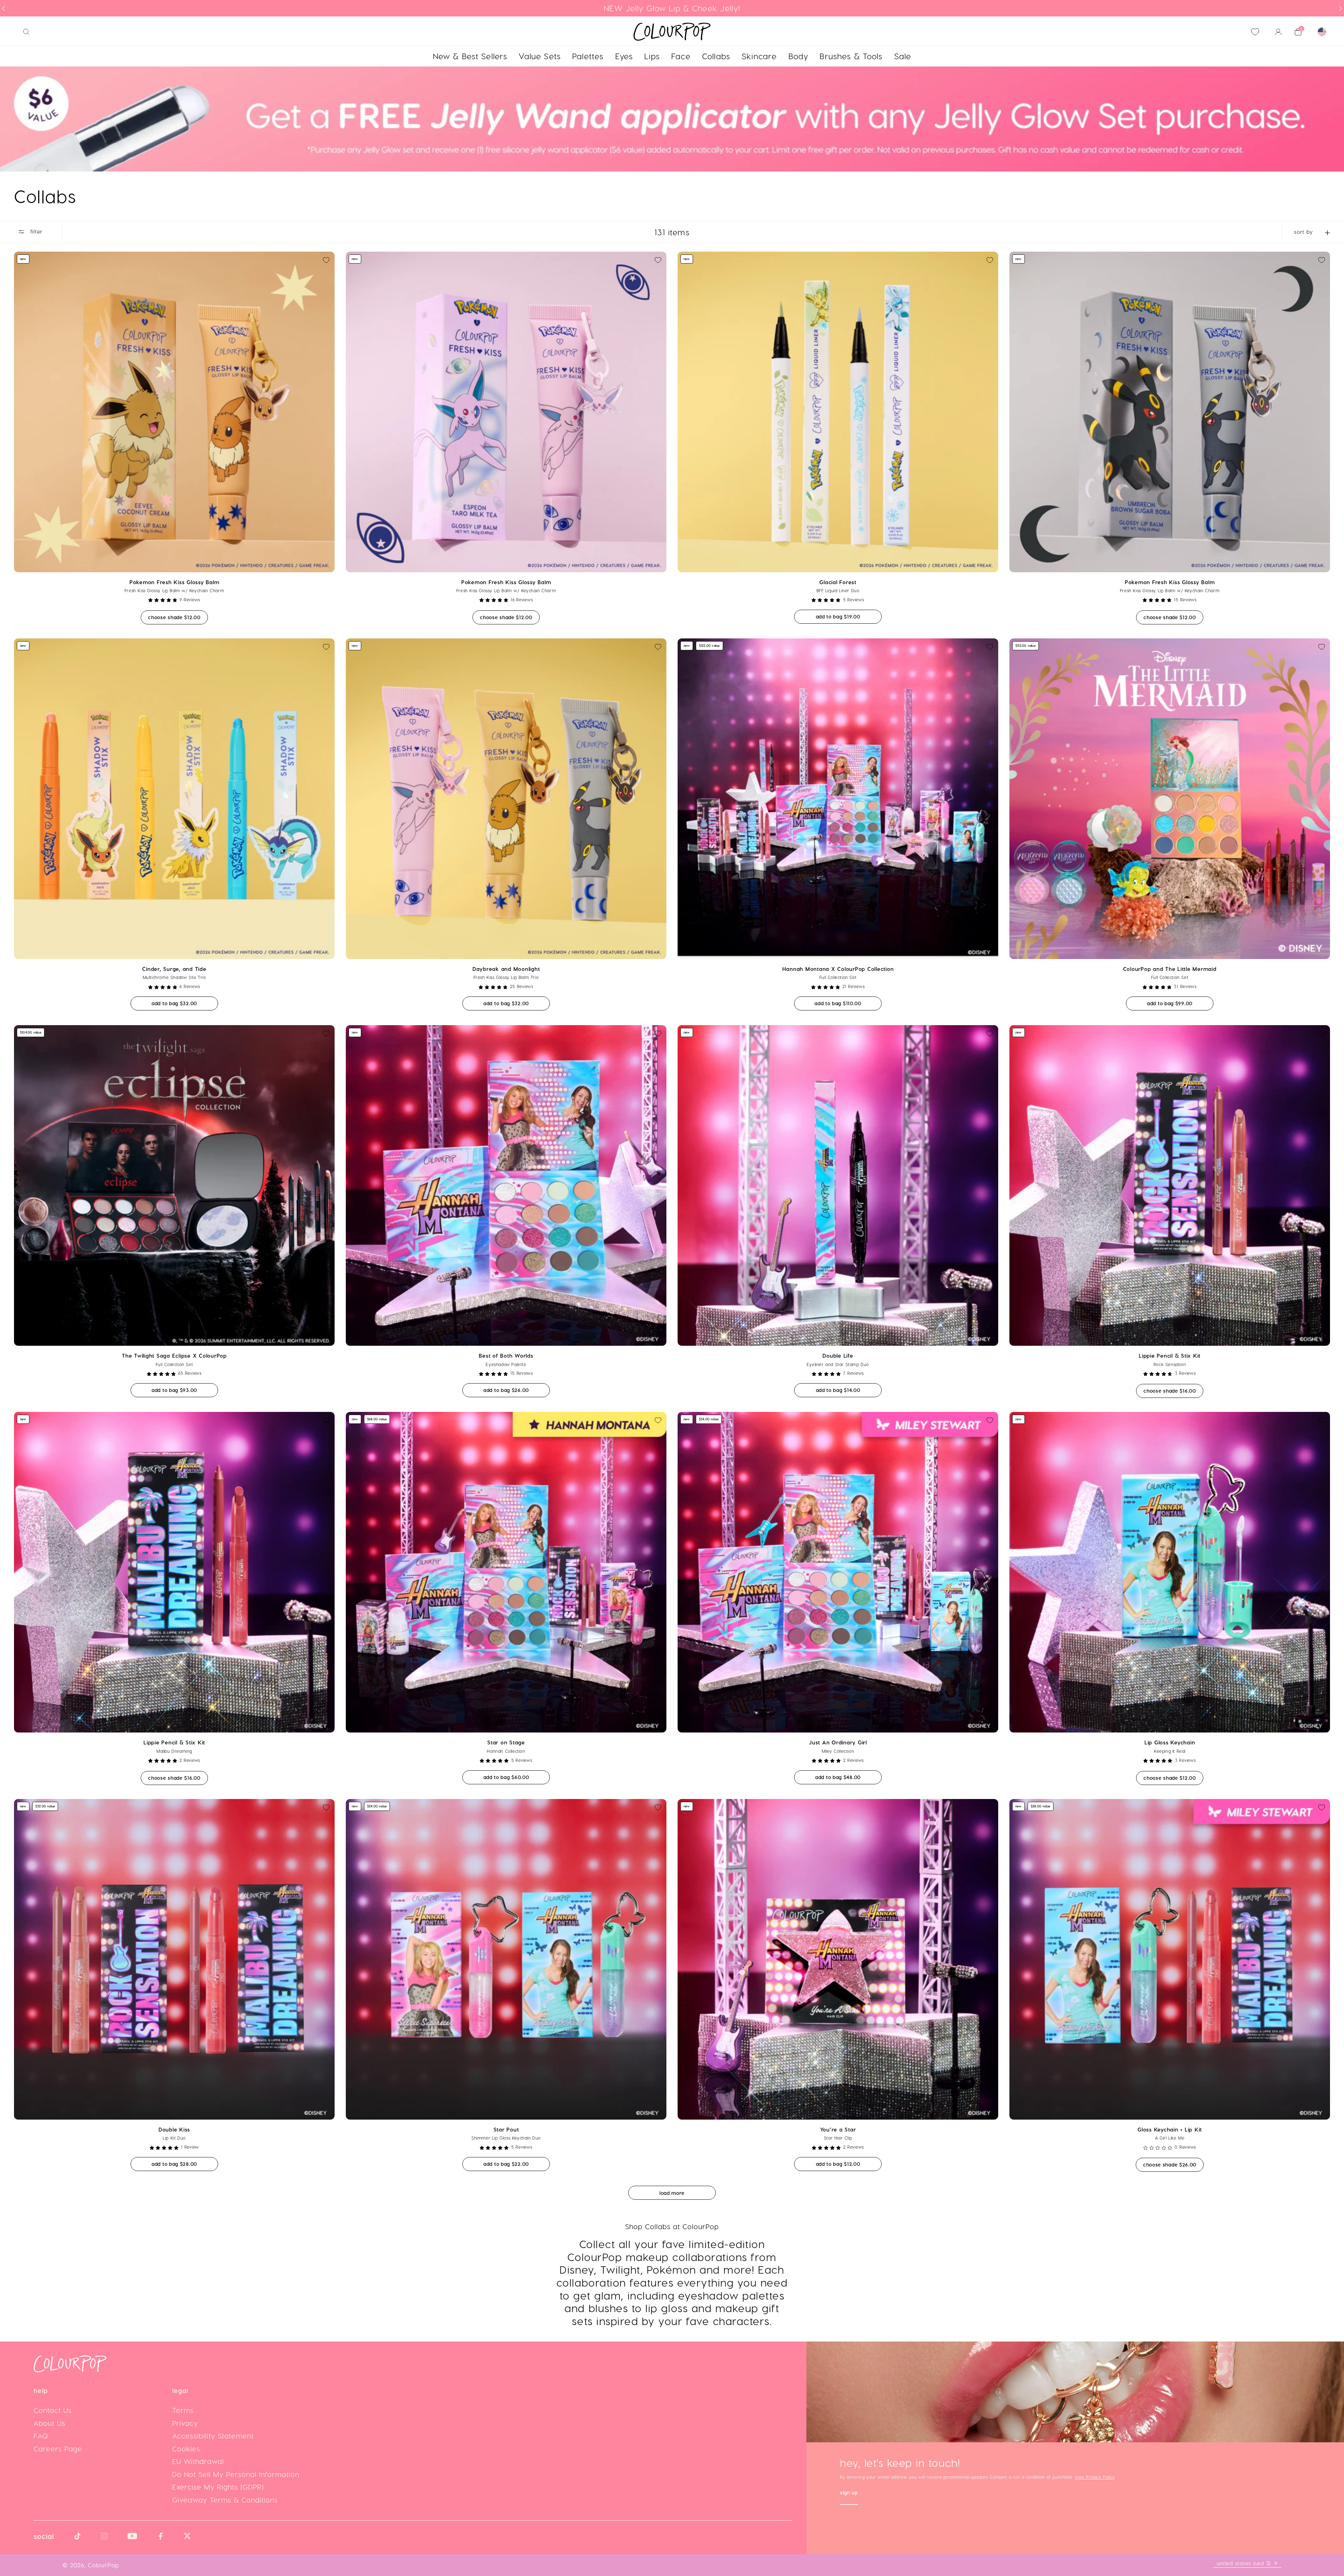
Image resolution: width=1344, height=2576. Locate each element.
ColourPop (103, 2565)
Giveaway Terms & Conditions (225, 2500)
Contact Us (53, 2410)
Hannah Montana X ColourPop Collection (838, 969)
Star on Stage (506, 1742)
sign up (849, 2493)
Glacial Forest (838, 582)
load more (672, 2193)
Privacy (185, 2423)
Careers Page (58, 2449)
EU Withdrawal (198, 2461)
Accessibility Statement (213, 2436)
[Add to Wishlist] (326, 260)
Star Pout (506, 2129)
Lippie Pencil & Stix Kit (1170, 1356)
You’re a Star (838, 2129)
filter (36, 231)
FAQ (41, 2436)
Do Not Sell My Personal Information (236, 2474)
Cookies (186, 2449)
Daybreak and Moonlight (506, 969)
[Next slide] (1340, 8)
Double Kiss (174, 2129)
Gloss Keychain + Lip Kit (1170, 2129)
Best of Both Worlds (506, 1356)
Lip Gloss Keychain (1170, 1742)
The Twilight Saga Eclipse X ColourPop (174, 1356)
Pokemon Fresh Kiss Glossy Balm (174, 582)
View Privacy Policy (1094, 2477)
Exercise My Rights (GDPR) (218, 2487)
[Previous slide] (3, 8)
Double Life (838, 1356)
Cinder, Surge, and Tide (174, 969)
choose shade (178, 617)
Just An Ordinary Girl (838, 1742)
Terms (183, 2410)
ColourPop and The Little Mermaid (1170, 969)
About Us (50, 2423)
